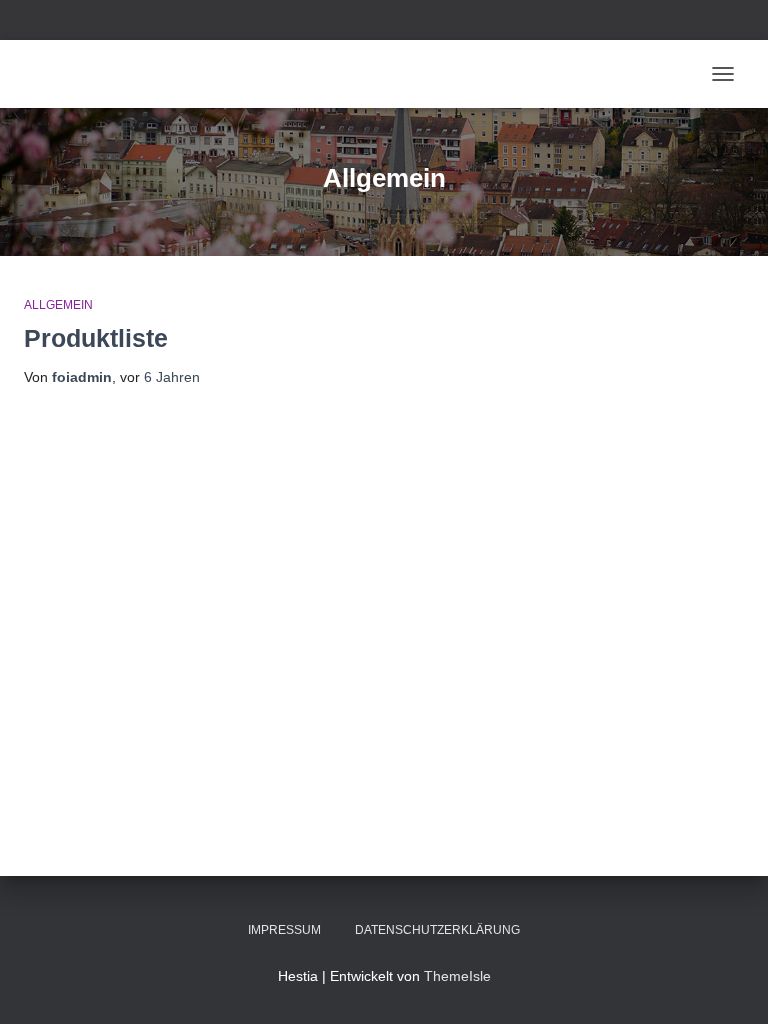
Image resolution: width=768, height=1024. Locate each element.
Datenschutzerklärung (437, 930)
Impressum (284, 930)
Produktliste (96, 338)
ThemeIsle (457, 976)
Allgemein (58, 305)
